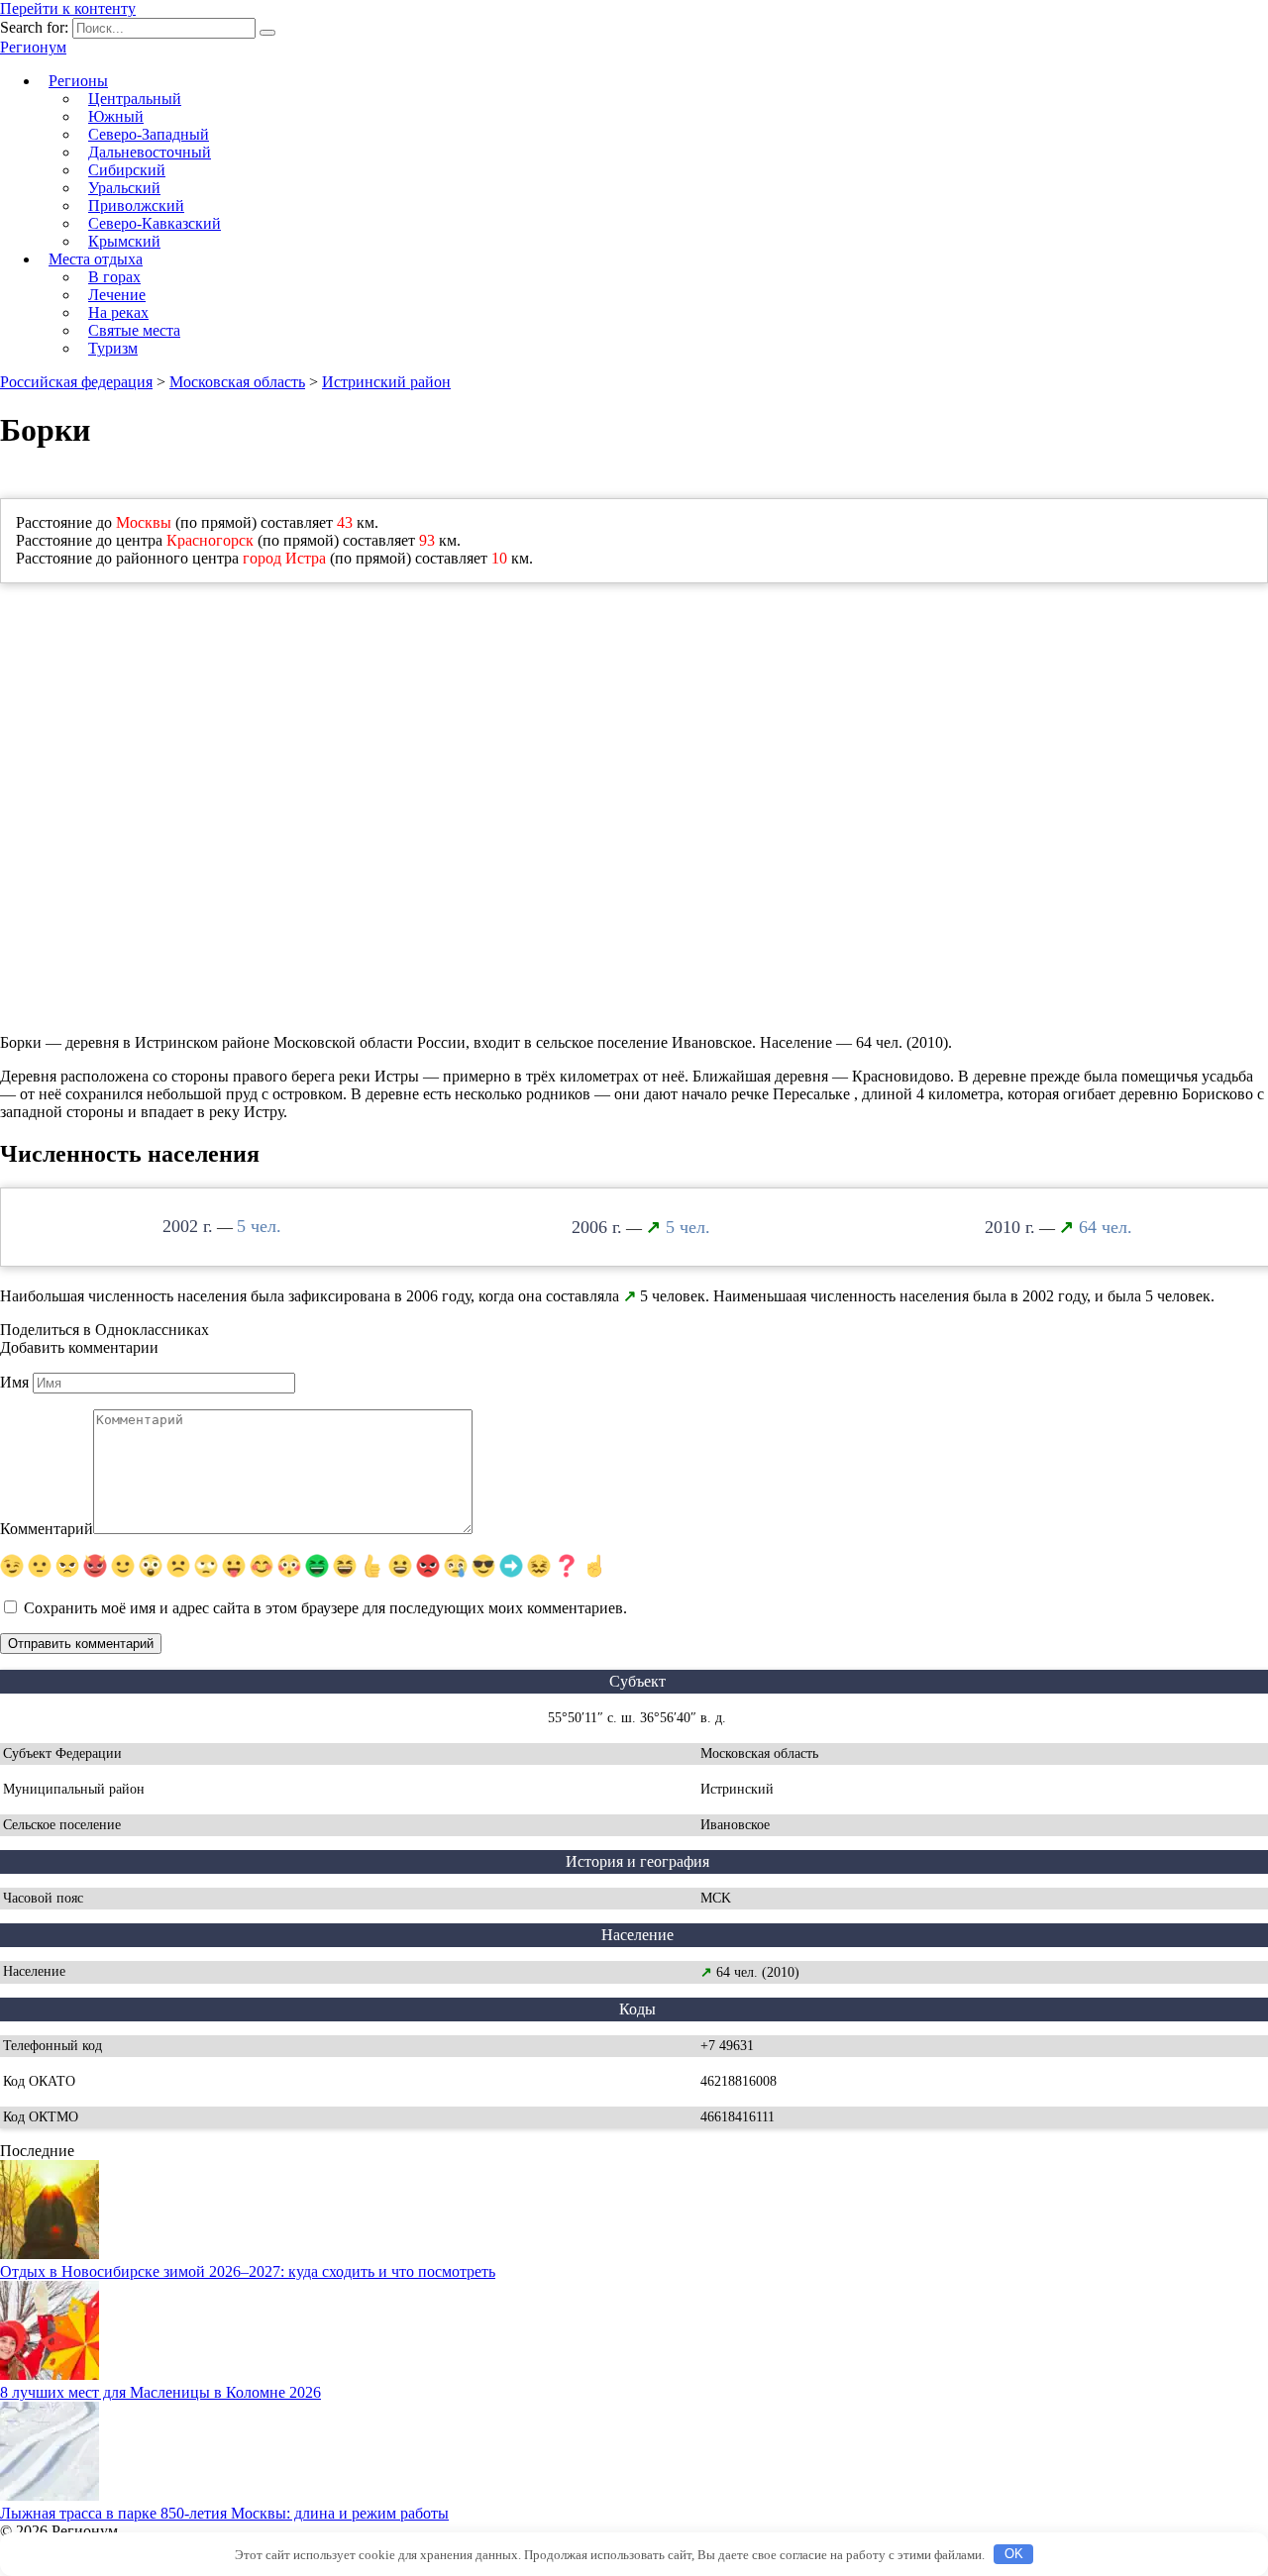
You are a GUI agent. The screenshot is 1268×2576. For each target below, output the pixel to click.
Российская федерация (76, 382)
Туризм (113, 348)
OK (1014, 2554)
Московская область (237, 382)
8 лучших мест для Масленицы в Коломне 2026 (160, 2392)
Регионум (33, 47)
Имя (14, 1382)
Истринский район (386, 382)
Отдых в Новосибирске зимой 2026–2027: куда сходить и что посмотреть (248, 2271)
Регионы (78, 81)
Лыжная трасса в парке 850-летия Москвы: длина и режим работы (224, 2513)
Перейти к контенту (68, 8)
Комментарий (47, 1529)
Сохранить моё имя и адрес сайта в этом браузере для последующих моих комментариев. (325, 1608)
